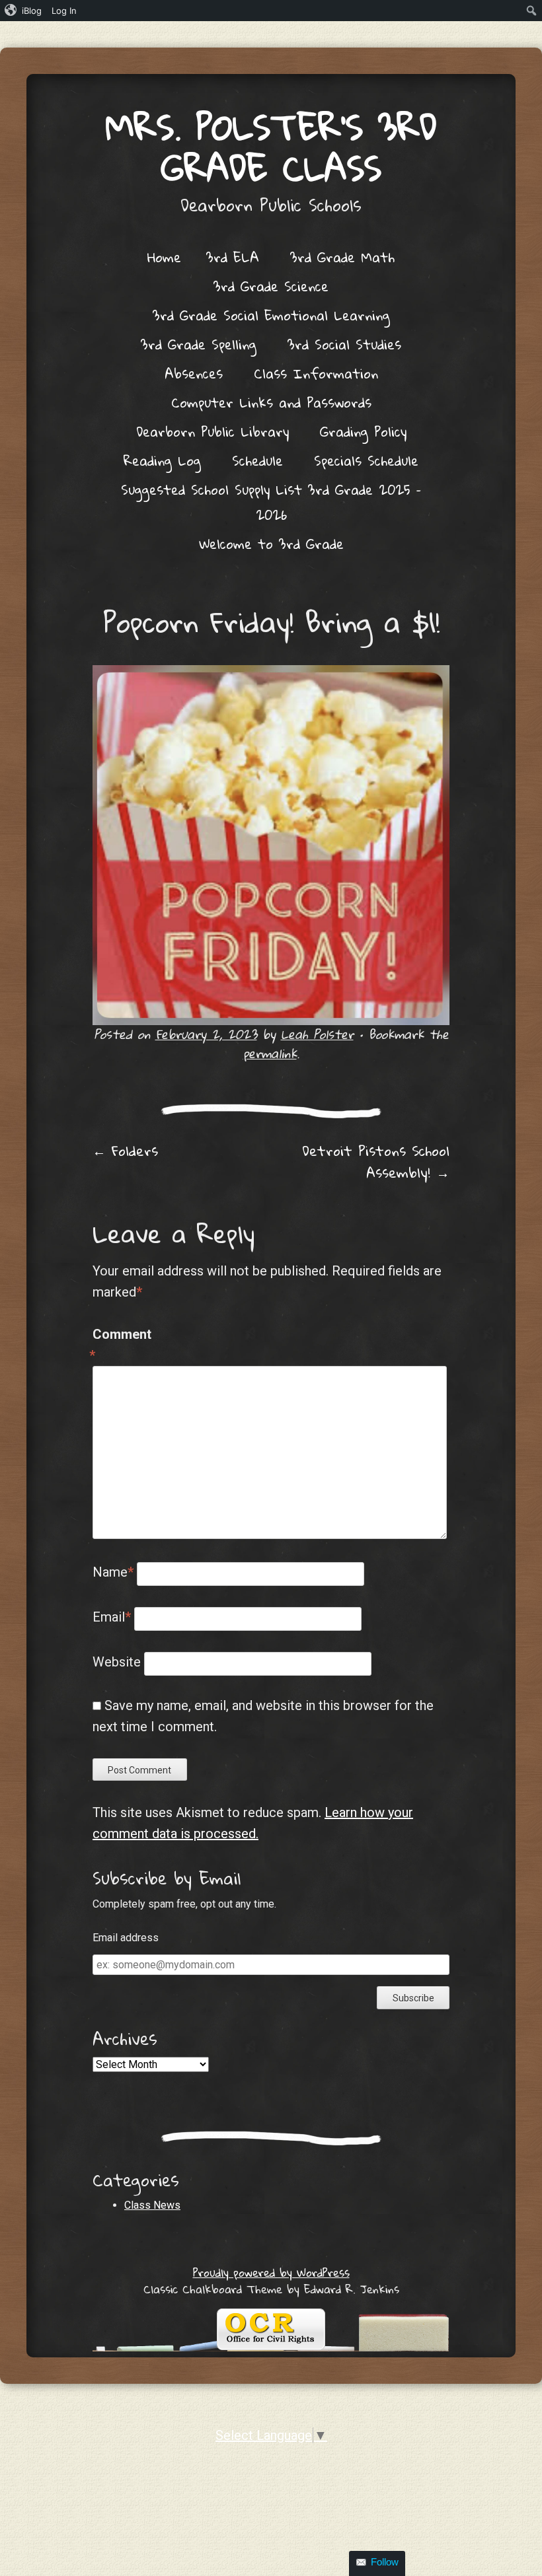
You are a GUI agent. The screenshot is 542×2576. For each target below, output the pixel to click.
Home (164, 257)
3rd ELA (233, 257)
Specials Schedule (366, 460)
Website (117, 1662)
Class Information (316, 373)
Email (112, 1617)
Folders (125, 1151)
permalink (270, 1053)
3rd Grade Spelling (199, 344)
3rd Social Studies (344, 344)
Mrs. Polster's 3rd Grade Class (271, 147)
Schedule (257, 460)
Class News (152, 2205)
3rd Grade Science (271, 286)
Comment (121, 1345)
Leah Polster (317, 1034)
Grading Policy (363, 431)
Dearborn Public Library (213, 431)
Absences (194, 373)
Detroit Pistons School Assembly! (376, 1162)
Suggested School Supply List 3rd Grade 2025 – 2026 (271, 502)
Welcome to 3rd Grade (271, 544)
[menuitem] (23, 11)
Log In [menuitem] (64, 11)
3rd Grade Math (342, 257)
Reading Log (162, 460)
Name (113, 1572)
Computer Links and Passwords (271, 402)
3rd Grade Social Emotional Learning (271, 315)
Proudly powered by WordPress (271, 2272)
